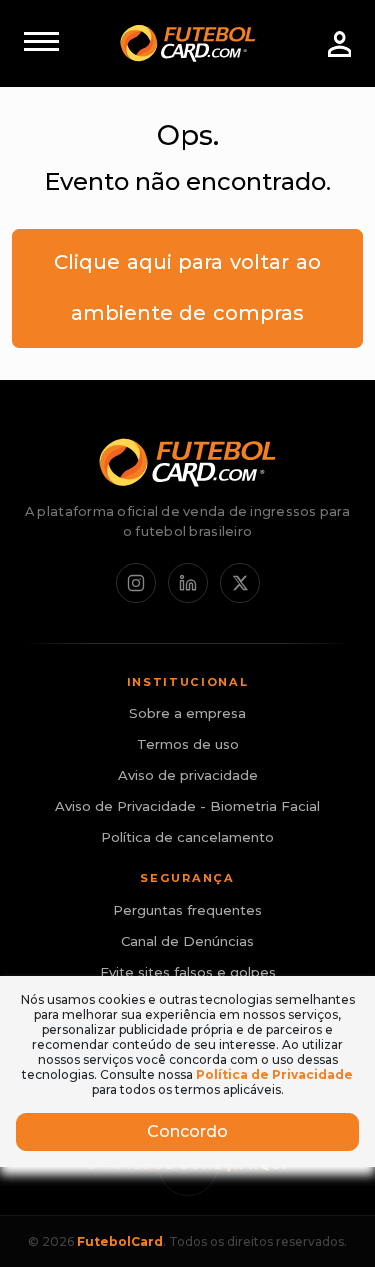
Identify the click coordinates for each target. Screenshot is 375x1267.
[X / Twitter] (240, 583)
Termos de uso (188, 744)
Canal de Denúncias (187, 941)
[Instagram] (136, 583)
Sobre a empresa (187, 713)
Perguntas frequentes (187, 910)
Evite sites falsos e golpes (188, 972)
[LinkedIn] (188, 583)
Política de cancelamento (187, 837)
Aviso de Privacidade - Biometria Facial (187, 806)
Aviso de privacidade (188, 775)
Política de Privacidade (274, 1074)
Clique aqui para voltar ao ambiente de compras (187, 287)
